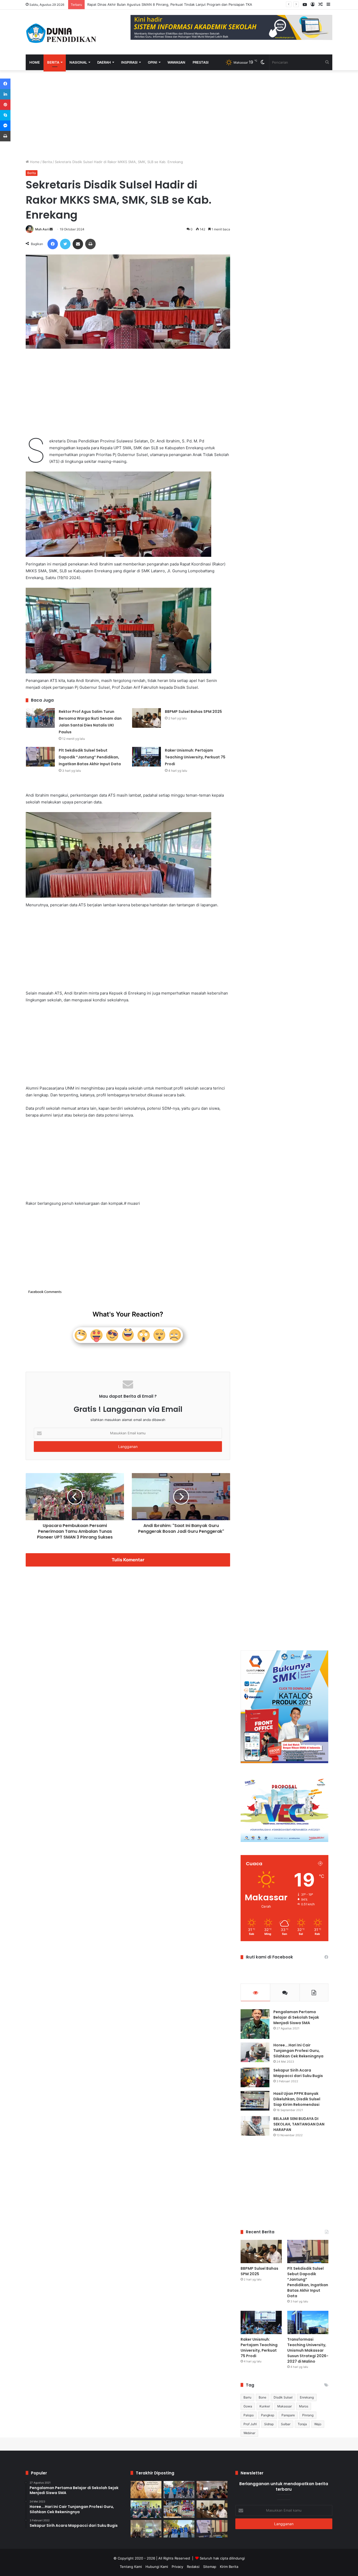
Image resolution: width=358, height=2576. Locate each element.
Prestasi (201, 62)
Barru (247, 2397)
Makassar (284, 2406)
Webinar (249, 2433)
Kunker (265, 2406)
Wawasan (176, 62)
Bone (262, 2397)
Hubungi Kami (157, 2567)
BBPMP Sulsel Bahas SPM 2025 (193, 712)
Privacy (177, 2567)
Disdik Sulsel (283, 2397)
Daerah (104, 62)
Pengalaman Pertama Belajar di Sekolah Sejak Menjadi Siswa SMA (296, 2017)
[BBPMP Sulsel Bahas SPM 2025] (147, 718)
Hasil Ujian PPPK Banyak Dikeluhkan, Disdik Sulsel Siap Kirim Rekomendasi (297, 2099)
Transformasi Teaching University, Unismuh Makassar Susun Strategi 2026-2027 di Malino (308, 2350)
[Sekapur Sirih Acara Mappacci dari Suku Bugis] (255, 2077)
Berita (53, 62)
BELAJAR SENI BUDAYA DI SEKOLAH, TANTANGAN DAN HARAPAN (299, 2124)
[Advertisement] (128, 115)
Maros (304, 2406)
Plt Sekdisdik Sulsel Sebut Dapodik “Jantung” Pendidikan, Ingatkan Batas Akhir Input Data (90, 757)
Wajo (318, 2424)
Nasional (78, 62)
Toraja (302, 2424)
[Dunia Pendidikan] (61, 32)
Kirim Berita (229, 2567)
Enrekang (307, 2397)
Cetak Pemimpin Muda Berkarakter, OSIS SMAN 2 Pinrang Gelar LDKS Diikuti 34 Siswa (157, 4)
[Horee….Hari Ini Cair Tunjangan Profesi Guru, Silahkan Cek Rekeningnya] (255, 2052)
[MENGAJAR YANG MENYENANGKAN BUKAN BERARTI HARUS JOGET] (146, 2490)
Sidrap (269, 2424)
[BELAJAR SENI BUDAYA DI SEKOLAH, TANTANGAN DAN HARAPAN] (255, 2126)
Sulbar (286, 2424)
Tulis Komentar (128, 1560)
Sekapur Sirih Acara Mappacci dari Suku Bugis (298, 2073)
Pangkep (268, 2415)
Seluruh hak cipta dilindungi (222, 2558)
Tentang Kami (131, 2567)
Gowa (248, 2406)
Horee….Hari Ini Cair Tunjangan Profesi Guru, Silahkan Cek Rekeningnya (298, 2051)
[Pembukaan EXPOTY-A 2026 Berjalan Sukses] (179, 2529)
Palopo (249, 2415)
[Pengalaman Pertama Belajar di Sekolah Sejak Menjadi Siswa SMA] (255, 2024)
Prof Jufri (250, 2424)
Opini (153, 62)
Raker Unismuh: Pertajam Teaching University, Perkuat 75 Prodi (195, 757)
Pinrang (308, 2415)
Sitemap (210, 2567)
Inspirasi (129, 62)
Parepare (288, 2415)
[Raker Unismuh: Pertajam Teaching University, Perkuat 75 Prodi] (147, 757)
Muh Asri (42, 229)
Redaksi (193, 2567)
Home (35, 62)
